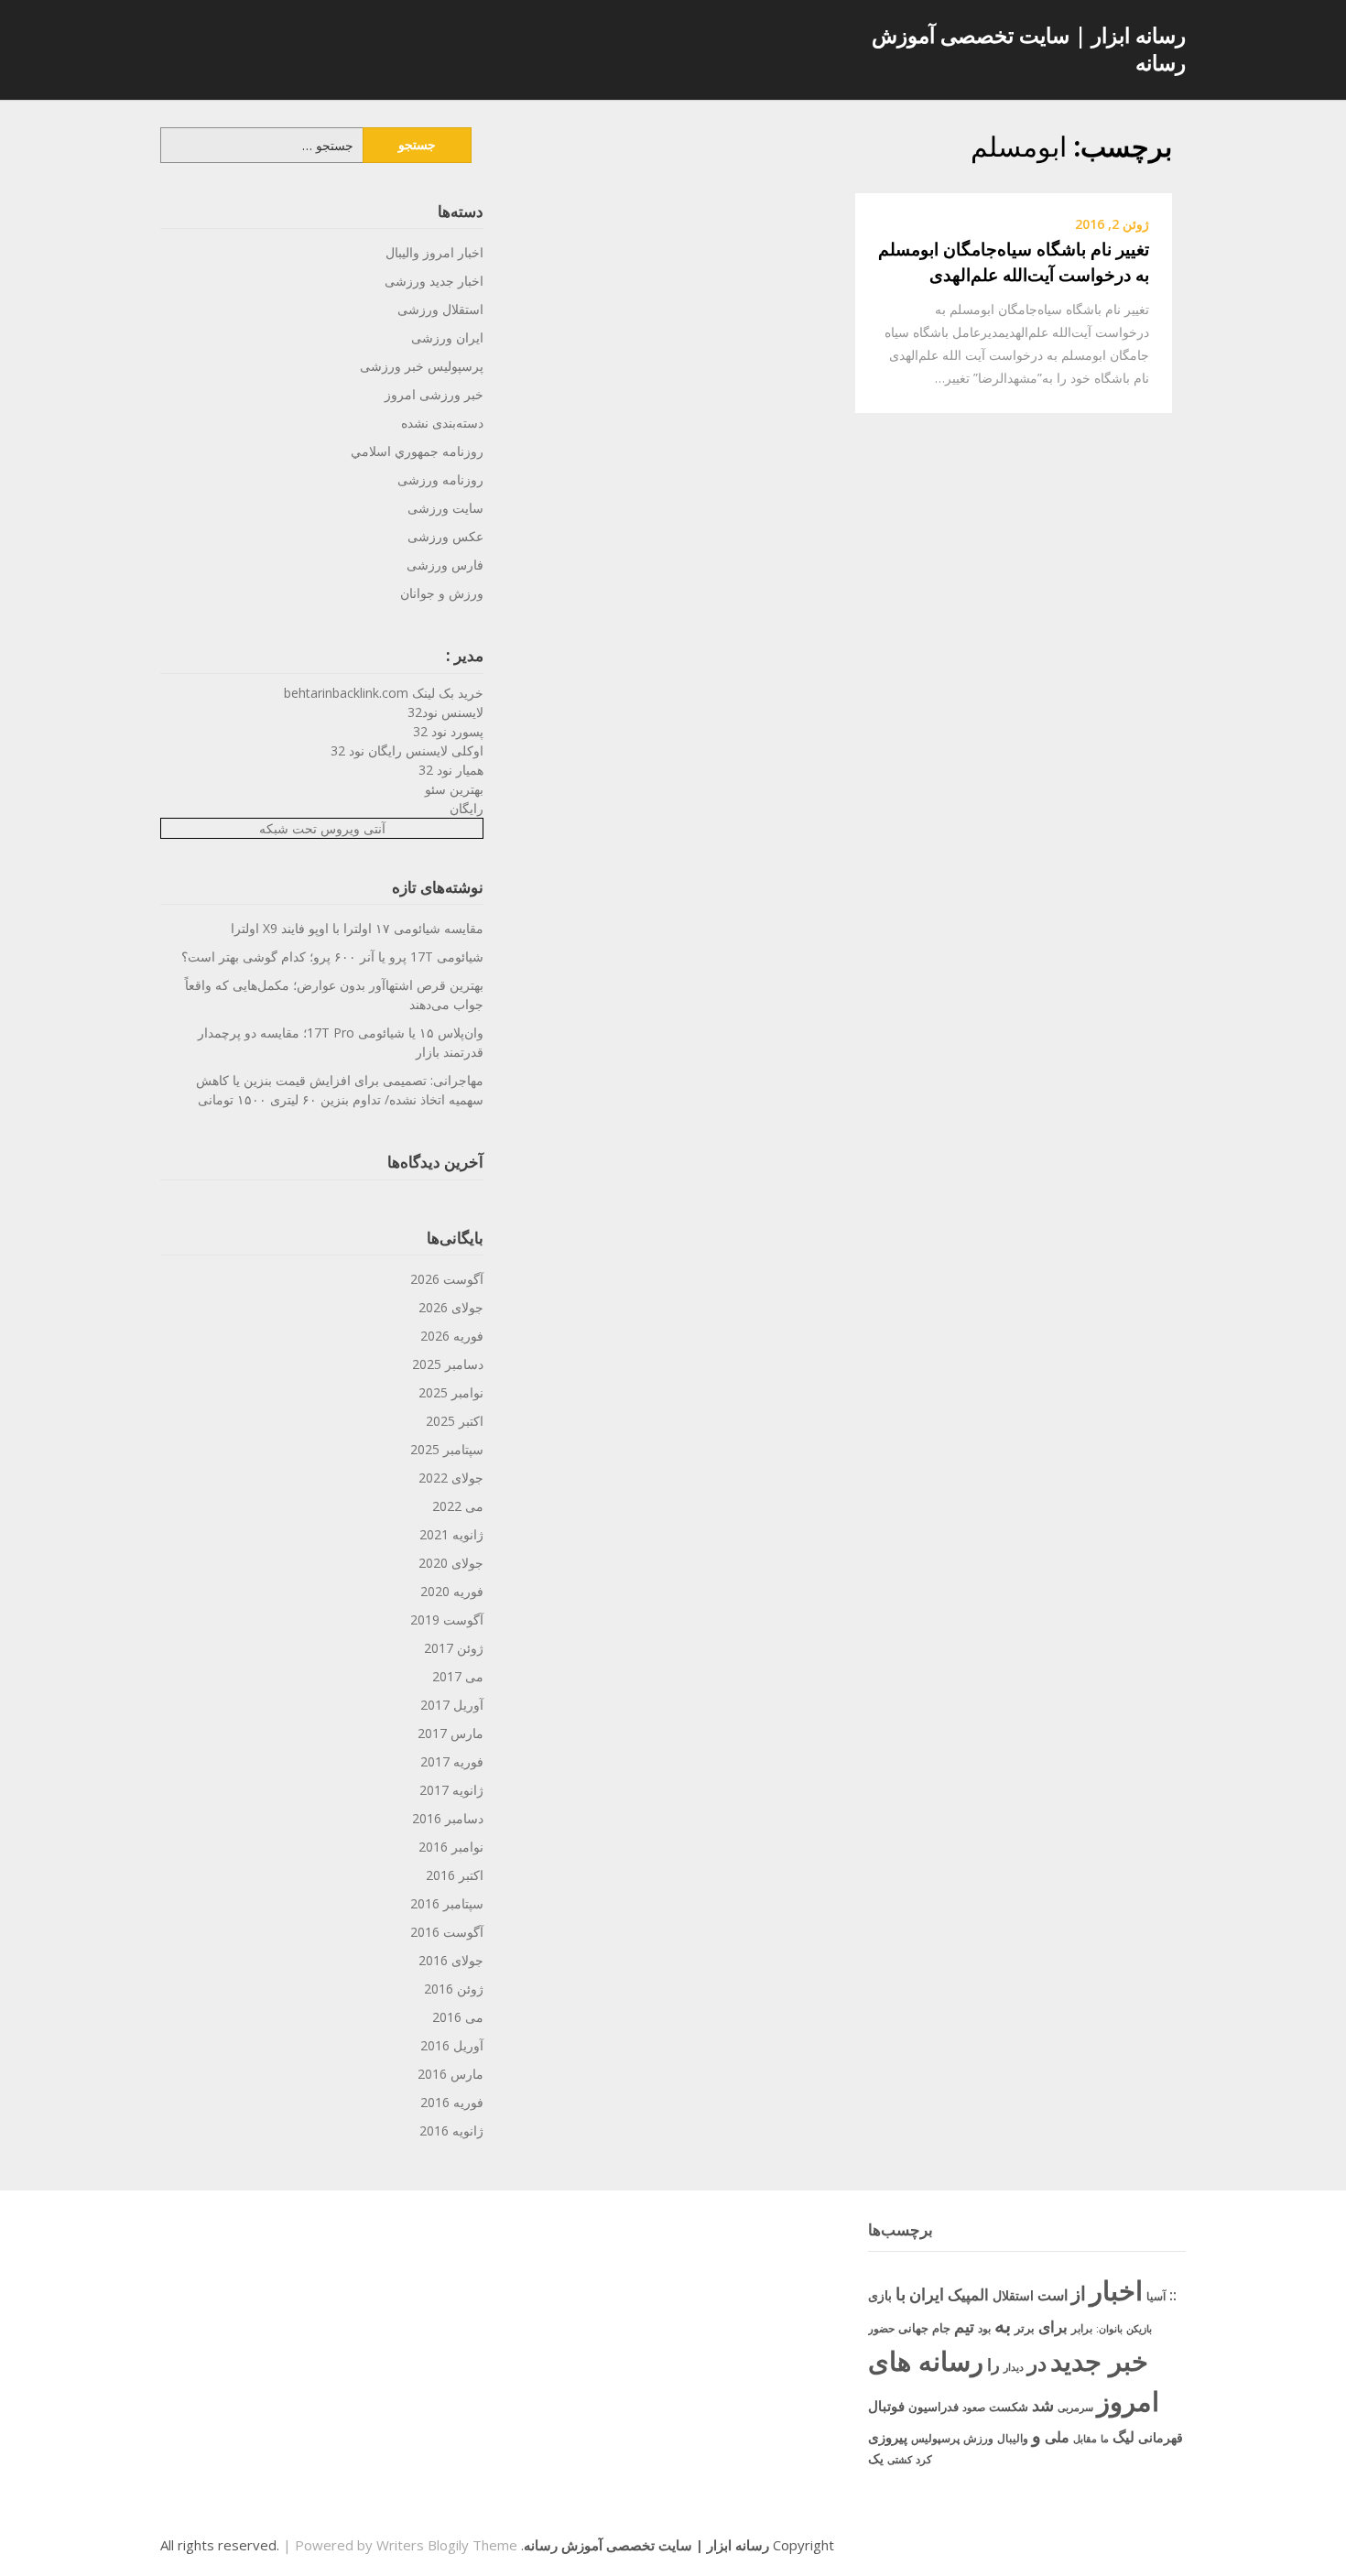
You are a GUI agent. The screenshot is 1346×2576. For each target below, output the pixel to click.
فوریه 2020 (452, 1591)
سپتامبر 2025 (447, 1449)
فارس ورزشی (445, 565)
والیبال (1013, 2438)
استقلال (1013, 2295)
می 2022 (458, 1506)
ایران (927, 2294)
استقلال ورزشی (440, 309)
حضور (881, 2328)
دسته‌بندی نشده (442, 423)
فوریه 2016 (452, 2102)
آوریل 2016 (452, 2045)
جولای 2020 (451, 1563)
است (1053, 2295)
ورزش (978, 2438)
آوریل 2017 (452, 1705)
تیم (964, 2326)
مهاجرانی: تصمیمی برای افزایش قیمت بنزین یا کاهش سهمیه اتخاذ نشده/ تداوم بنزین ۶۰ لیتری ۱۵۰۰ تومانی (340, 1090)
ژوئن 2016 (454, 1989)
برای (1053, 2326)
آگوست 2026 (447, 1279)
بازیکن (1139, 2329)
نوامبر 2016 (451, 1847)
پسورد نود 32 (448, 731)
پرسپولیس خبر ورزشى (422, 366)
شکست (1009, 2407)
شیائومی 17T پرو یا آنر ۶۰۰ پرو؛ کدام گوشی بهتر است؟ (332, 956)
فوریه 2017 (452, 1761)
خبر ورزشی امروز (434, 394)
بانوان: (1109, 2328)
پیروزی (888, 2437)
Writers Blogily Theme (447, 2545)
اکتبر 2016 (455, 1875)
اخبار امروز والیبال (434, 252)
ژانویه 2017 (451, 1790)
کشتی (900, 2459)
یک (876, 2458)
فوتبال (886, 2406)
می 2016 (458, 2017)
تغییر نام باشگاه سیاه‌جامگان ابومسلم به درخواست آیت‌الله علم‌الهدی (1014, 262)
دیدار (1014, 2367)
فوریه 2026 (452, 1336)
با (901, 2293)
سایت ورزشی (445, 508)
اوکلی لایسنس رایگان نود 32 (407, 750)
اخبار (1116, 2290)
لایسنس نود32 (445, 712)
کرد (924, 2459)
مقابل (1085, 2438)
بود (984, 2328)
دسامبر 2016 (448, 1818)
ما (1105, 2438)
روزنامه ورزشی (440, 479)
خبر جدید (1099, 2361)
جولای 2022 (451, 1478)
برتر (1025, 2328)
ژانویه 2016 (451, 2130)
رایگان (467, 808)
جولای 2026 (451, 1307)
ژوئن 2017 (454, 1648)
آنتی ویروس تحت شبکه (322, 828)
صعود (974, 2407)
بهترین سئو (454, 789)
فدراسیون (934, 2407)
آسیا (1156, 2296)
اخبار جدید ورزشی (434, 281)
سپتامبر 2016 (447, 1903)
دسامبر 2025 (448, 1364)
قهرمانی (1161, 2437)
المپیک (968, 2294)
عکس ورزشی (445, 536)
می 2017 (458, 1676)
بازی (880, 2295)
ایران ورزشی (447, 337)
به (1003, 2325)
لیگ (1123, 2437)
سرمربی (1075, 2407)
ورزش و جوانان (442, 593)
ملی (1057, 2437)
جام (941, 2328)
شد (1043, 2405)
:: (1173, 2294)
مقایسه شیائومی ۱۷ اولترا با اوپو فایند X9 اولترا (357, 928)
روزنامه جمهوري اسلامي (417, 451)
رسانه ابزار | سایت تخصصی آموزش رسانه (1029, 49)
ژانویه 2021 (451, 1534)
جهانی (913, 2328)
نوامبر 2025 (451, 1392)
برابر (1082, 2328)
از (1079, 2293)
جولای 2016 (451, 1960)
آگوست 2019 (447, 1620)
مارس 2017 (450, 1733)
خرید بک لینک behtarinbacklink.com (384, 693)
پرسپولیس (935, 2438)
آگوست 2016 (447, 1932)
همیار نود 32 (451, 770)
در (1037, 2363)
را (993, 2364)
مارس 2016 (450, 2074)
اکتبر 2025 (455, 1421)
